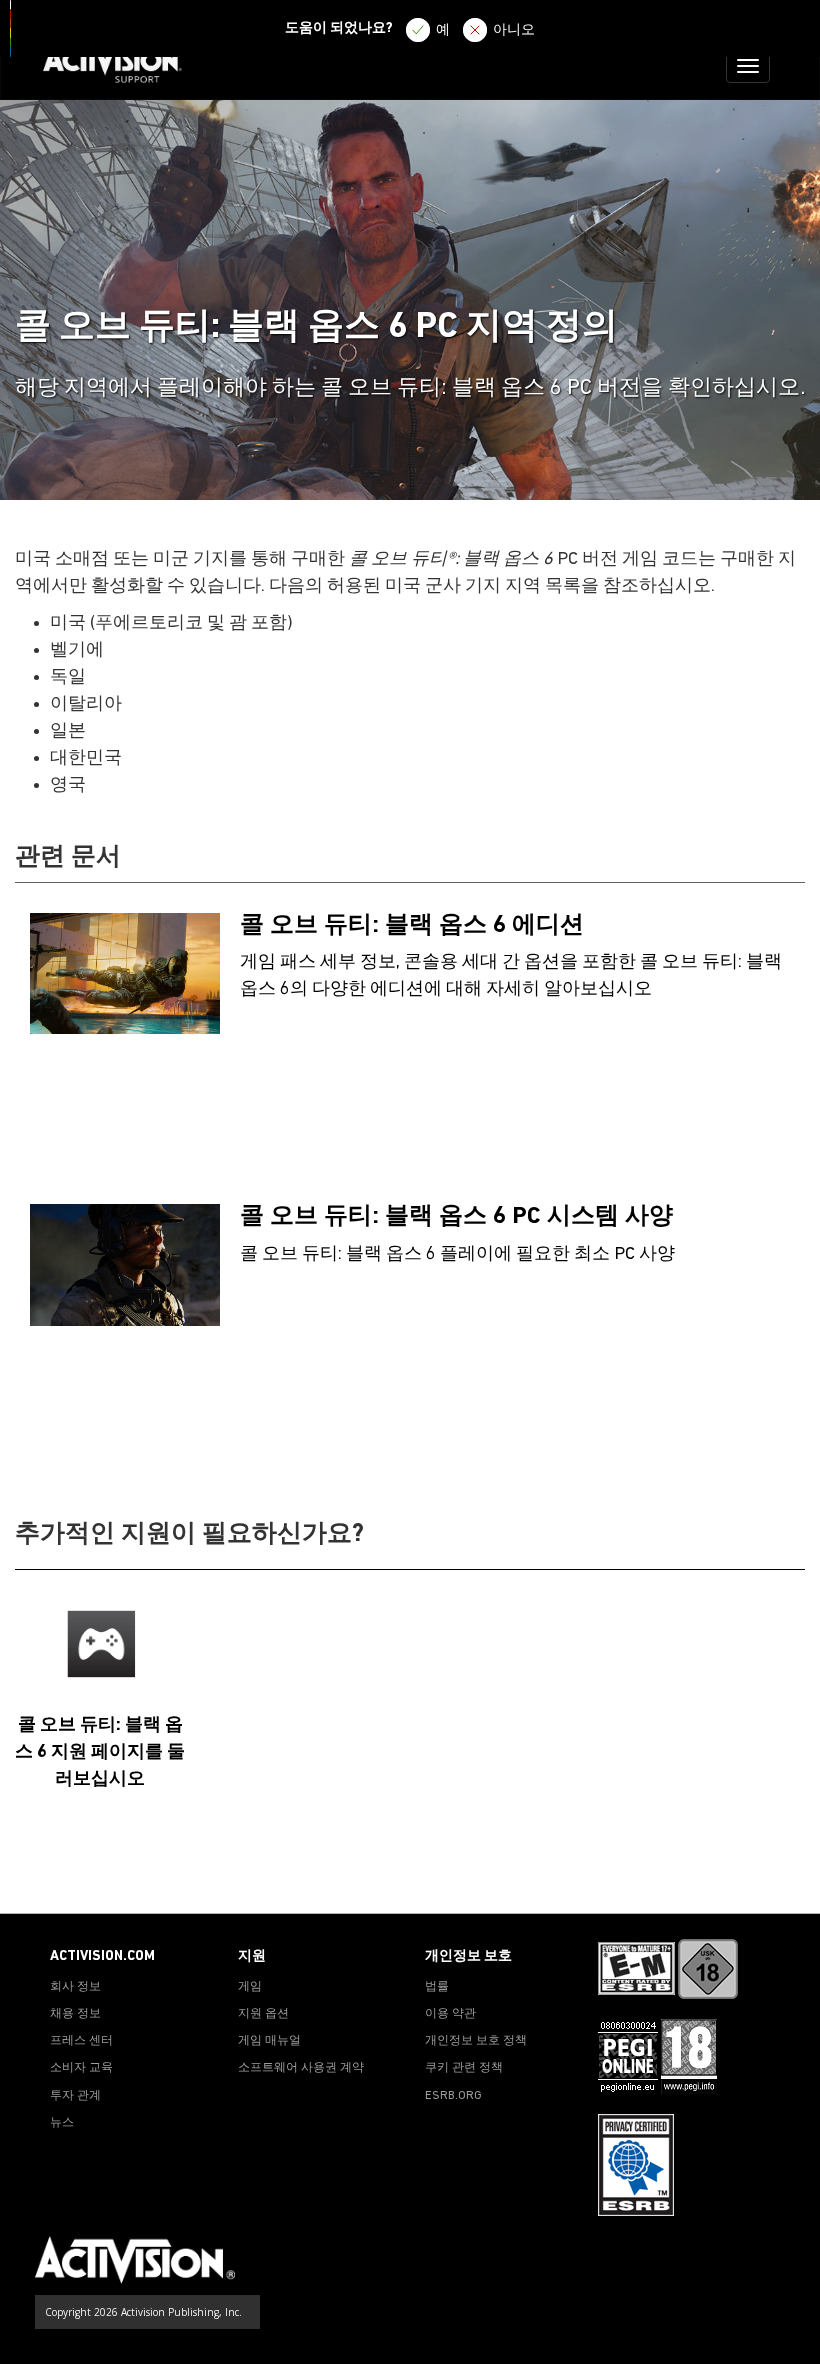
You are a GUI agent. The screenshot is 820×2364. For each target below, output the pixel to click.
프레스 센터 (81, 2041)
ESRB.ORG (453, 2096)
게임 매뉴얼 (269, 2041)
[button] (785, 1878)
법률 (437, 1987)
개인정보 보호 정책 (476, 2041)
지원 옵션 (263, 2014)
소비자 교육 (81, 2068)
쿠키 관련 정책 (464, 2068)
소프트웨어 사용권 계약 (301, 2068)
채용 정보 (75, 2014)
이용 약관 (450, 2014)
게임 (250, 1987)
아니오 (514, 30)
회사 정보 (75, 1987)
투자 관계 (75, 2096)
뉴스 (62, 2123)
